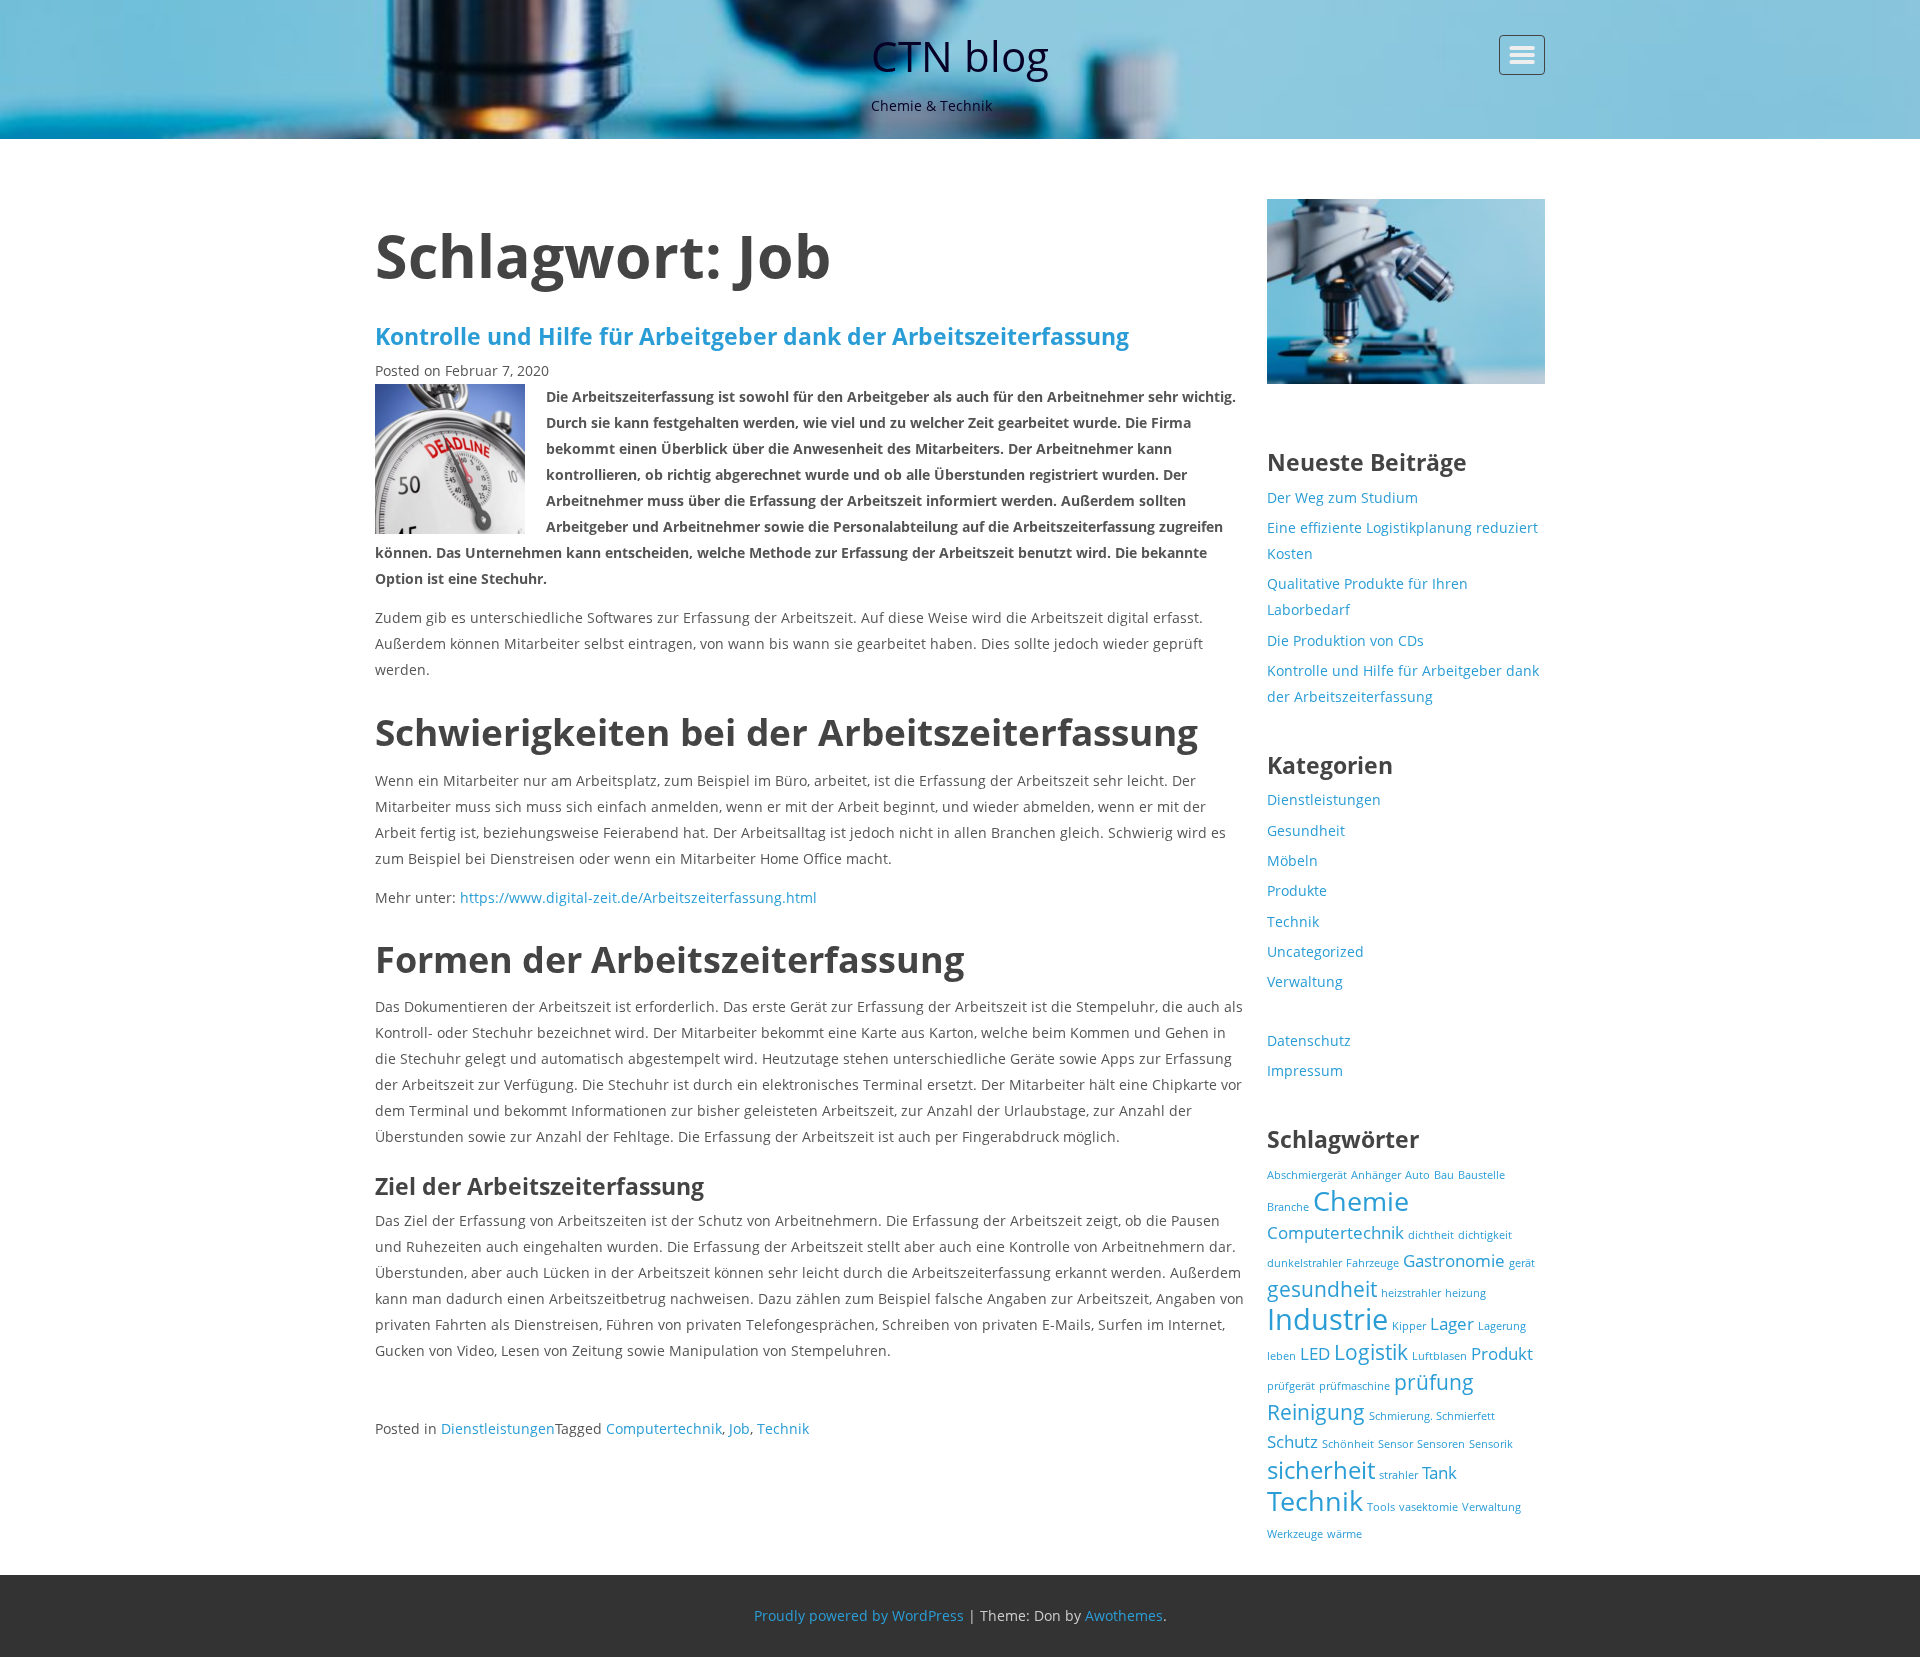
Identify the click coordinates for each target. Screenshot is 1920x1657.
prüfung (1434, 1382)
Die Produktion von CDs (1345, 640)
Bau (1444, 1175)
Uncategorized (1315, 951)
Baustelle (1481, 1175)
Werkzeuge (1295, 1534)
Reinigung (1316, 1412)
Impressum (1305, 1070)
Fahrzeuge (1372, 1263)
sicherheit (1321, 1469)
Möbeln (1292, 860)
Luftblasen (1439, 1356)
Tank (1439, 1472)
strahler (1398, 1475)
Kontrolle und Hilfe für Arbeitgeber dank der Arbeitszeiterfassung (752, 336)
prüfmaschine (1354, 1386)
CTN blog (960, 55)
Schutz (1292, 1441)
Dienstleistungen (498, 1428)
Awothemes (1124, 1615)
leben (1281, 1356)
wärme (1344, 1534)
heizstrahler (1411, 1293)
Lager (1452, 1323)
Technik (783, 1428)
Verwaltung (1305, 981)
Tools (1381, 1507)
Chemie (1361, 1200)
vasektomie (1428, 1507)
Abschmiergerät (1307, 1175)
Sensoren (1441, 1444)
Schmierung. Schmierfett (1432, 1416)
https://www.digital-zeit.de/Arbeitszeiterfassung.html (638, 897)
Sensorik (1491, 1444)
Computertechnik (664, 1428)
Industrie (1327, 1319)
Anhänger (1376, 1175)
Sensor (1395, 1444)
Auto (1417, 1175)
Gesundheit (1306, 830)
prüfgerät (1291, 1386)
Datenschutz (1309, 1040)
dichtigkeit (1485, 1235)
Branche (1288, 1207)
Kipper (1409, 1326)
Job (739, 1428)
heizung (1465, 1293)
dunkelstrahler (1304, 1263)
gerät (1522, 1263)
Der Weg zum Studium (1342, 497)
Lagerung (1502, 1326)
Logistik (1371, 1352)
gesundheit (1322, 1289)
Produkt (1502, 1353)
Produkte (1297, 890)
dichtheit (1431, 1235)
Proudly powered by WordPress (859, 1615)
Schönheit (1348, 1444)
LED (1315, 1353)
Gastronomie (1454, 1260)
